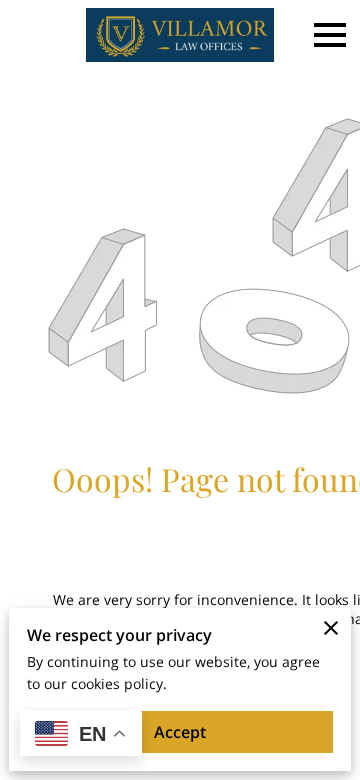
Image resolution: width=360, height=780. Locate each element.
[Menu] (330, 35)
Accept (180, 732)
